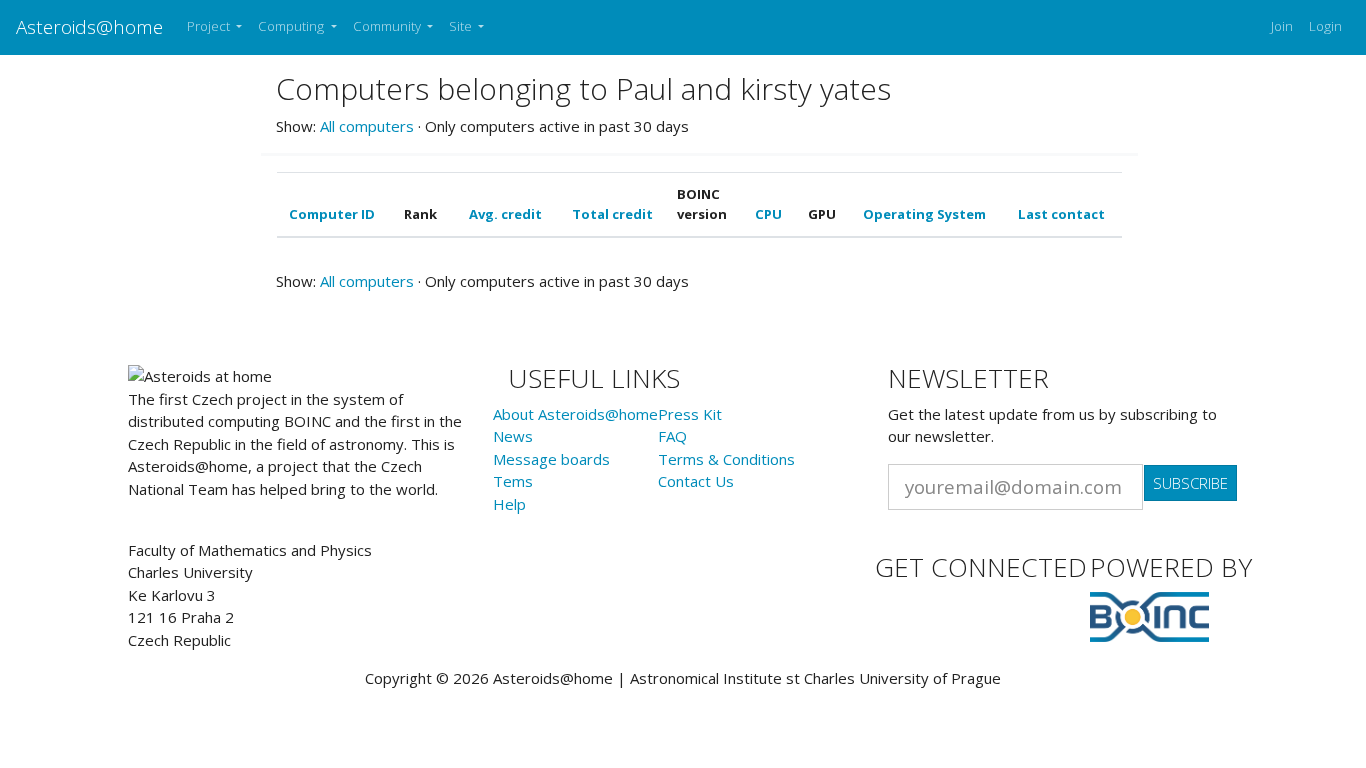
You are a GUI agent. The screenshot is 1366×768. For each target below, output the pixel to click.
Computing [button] (292, 26)
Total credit (612, 214)
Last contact (1061, 214)
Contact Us (696, 481)
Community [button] (388, 26)
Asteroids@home (89, 26)
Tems (513, 481)
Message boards (551, 459)
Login (1325, 26)
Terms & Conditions (726, 459)
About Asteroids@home (575, 414)
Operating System (924, 214)
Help (509, 504)
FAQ (672, 436)
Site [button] (462, 26)
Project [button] (210, 26)
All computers (367, 126)
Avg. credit (505, 214)
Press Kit (690, 414)
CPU (768, 214)
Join (1282, 26)
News (513, 436)
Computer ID (332, 214)
